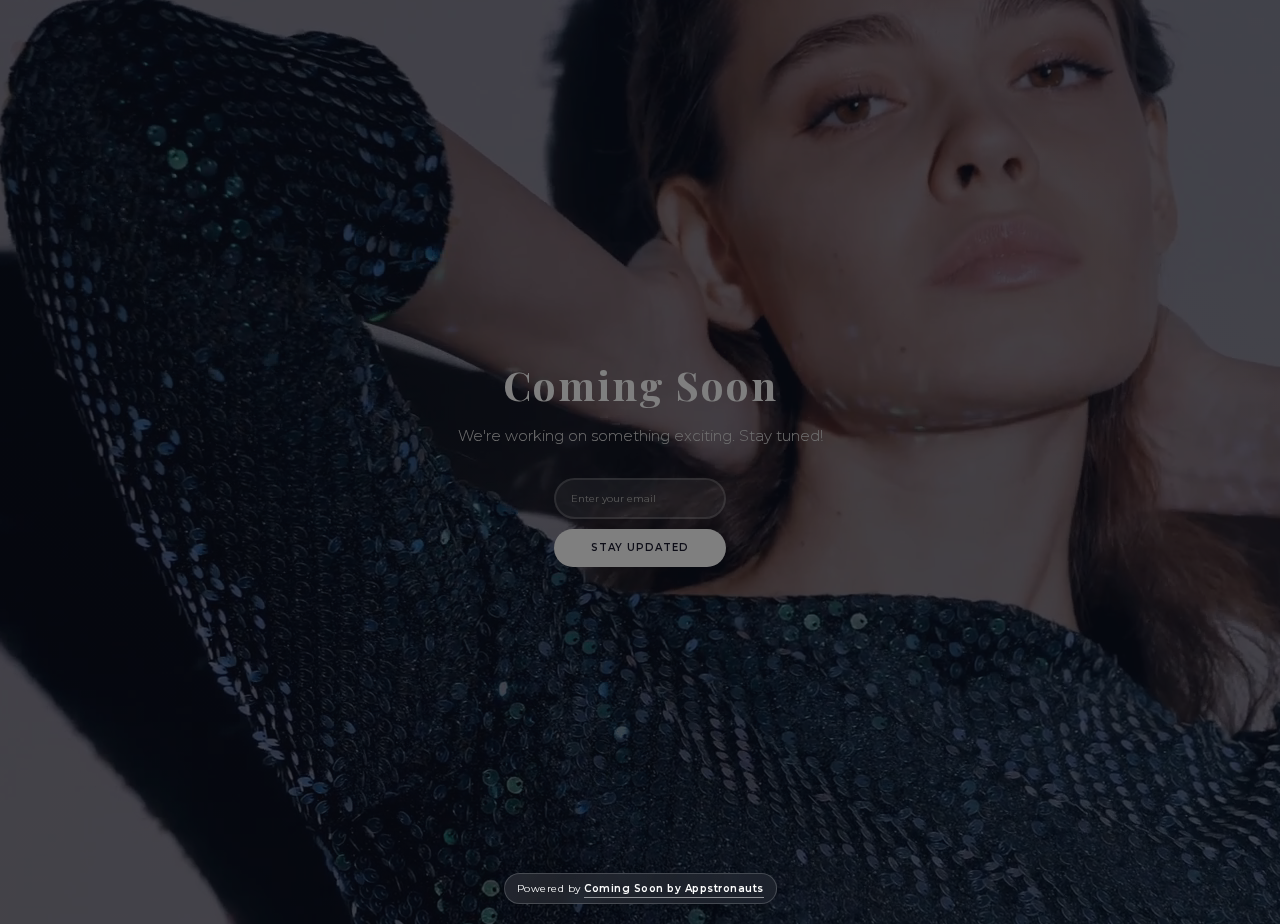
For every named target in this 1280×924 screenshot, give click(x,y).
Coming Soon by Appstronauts (674, 888)
